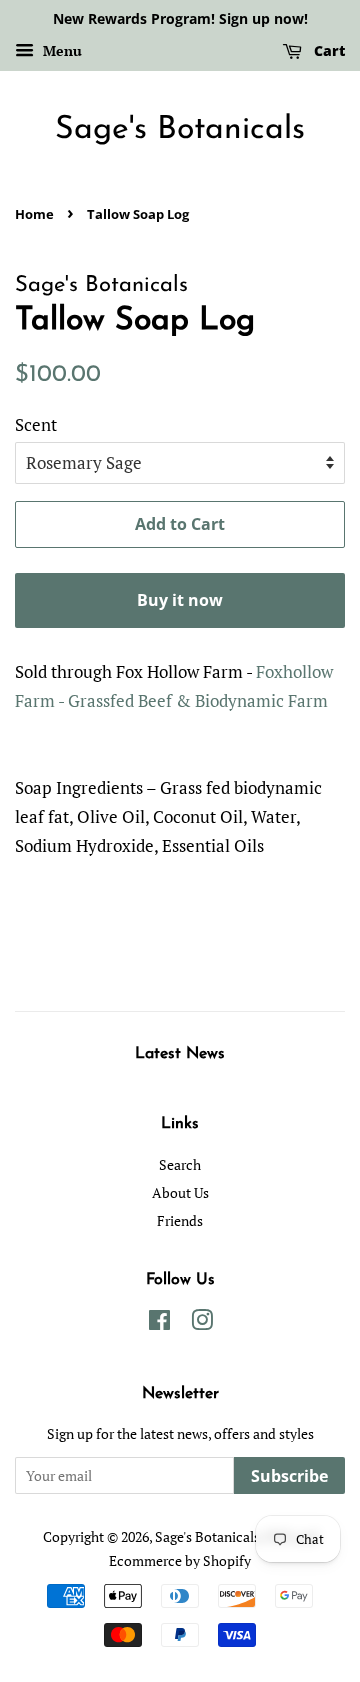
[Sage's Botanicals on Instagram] (202, 1323)
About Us (180, 1192)
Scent (36, 424)
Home (34, 214)
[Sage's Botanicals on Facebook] (159, 1323)
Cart (327, 50)
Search (180, 1164)
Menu (60, 50)
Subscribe (289, 1476)
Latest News (180, 1054)
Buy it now (180, 600)
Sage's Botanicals (180, 130)
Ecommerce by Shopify (180, 1560)
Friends (180, 1220)
